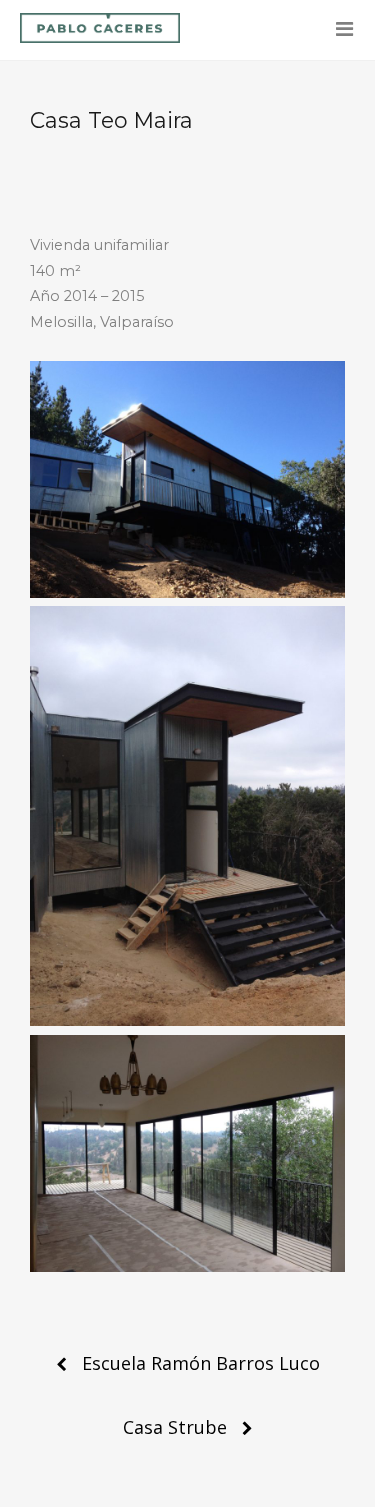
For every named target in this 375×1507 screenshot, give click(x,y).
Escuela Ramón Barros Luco (201, 1363)
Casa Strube (175, 1427)
